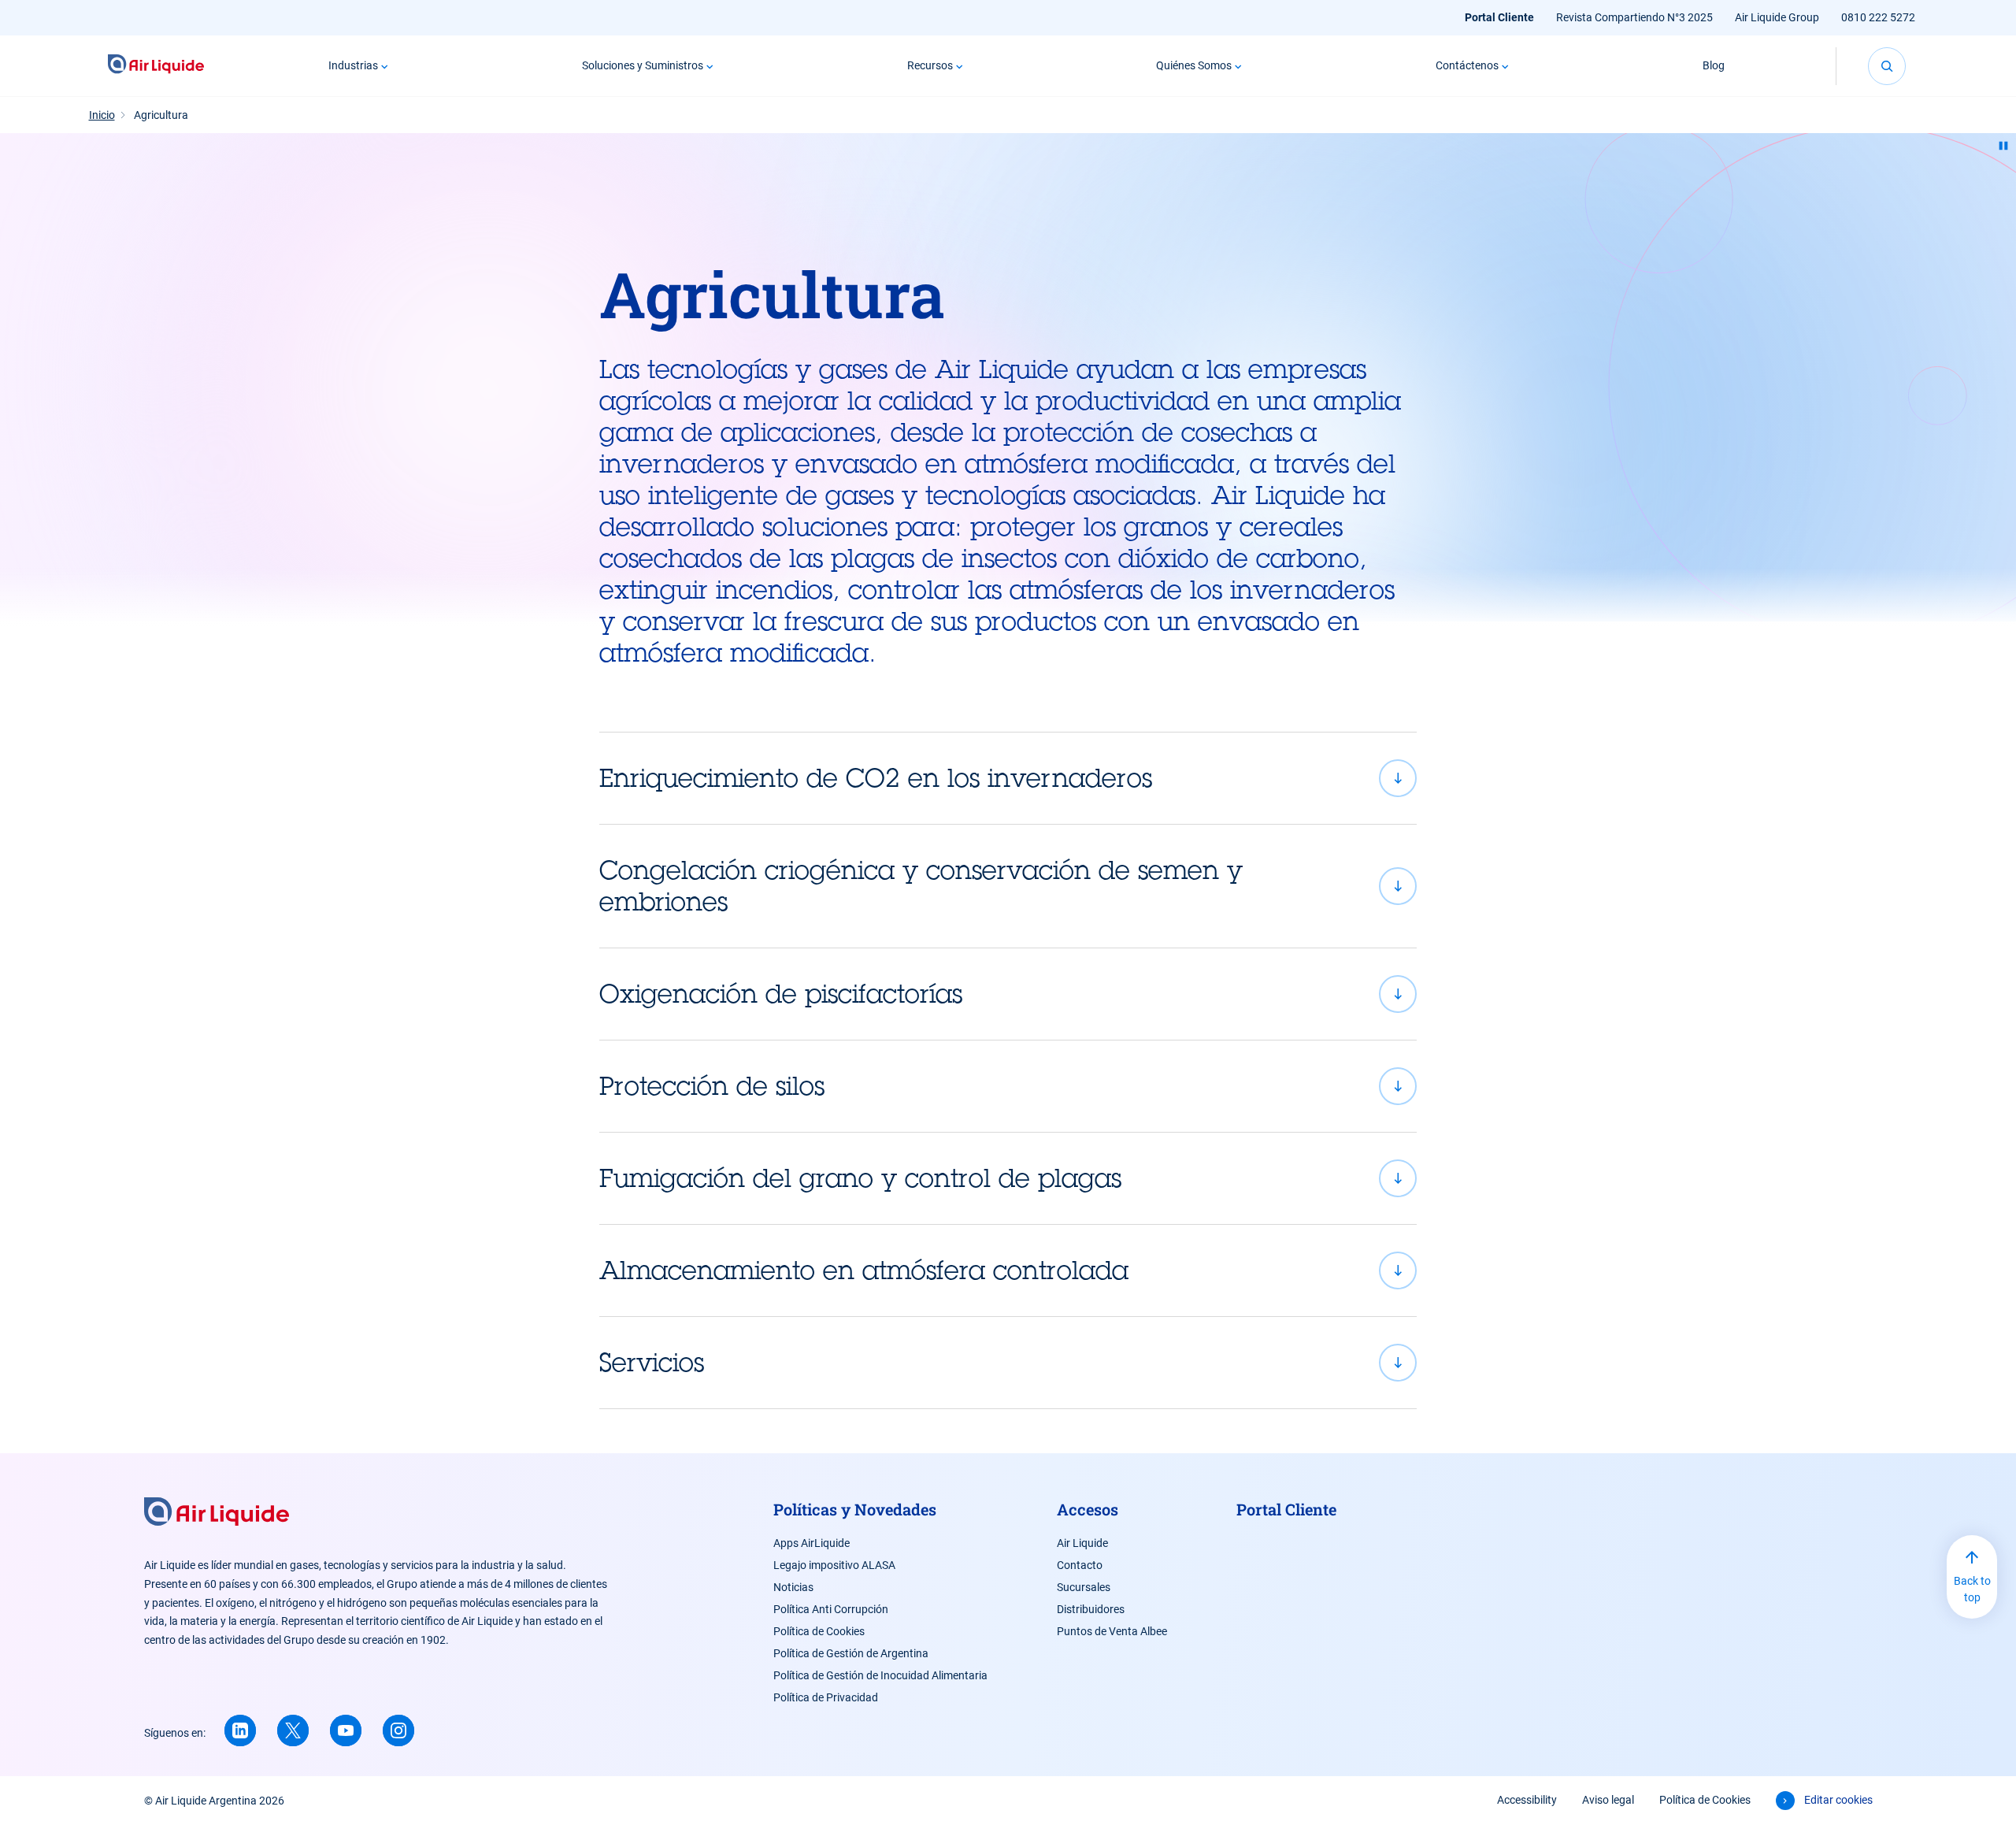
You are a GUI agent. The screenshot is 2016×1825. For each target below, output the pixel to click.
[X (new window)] (293, 1730)
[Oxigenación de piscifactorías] (1008, 994)
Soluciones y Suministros (643, 65)
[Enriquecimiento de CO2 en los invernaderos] (1008, 778)
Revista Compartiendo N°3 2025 (1634, 17)
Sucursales (1084, 1587)
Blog (1714, 65)
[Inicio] (156, 66)
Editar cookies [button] (1838, 1800)
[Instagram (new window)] (398, 1730)
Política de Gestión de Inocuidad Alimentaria (880, 1675)
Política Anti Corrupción (831, 1609)
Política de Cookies (819, 1631)
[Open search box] (1887, 66)
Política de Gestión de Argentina (851, 1653)
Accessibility (1527, 1800)
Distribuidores (1091, 1609)
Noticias (793, 1587)
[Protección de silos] (1008, 1086)
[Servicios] (1008, 1363)
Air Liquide (1082, 1543)
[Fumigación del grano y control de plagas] (1008, 1178)
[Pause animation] (2003, 146)
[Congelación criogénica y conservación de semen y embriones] (1008, 886)
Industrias (353, 65)
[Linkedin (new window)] (240, 1730)
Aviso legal (1608, 1800)
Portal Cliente (1499, 17)
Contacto (1080, 1565)
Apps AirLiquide (812, 1543)
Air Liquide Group (1777, 17)
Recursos (930, 65)
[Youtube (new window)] (346, 1730)
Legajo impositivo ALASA (834, 1565)
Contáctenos (1467, 65)
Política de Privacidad (826, 1697)
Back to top (1972, 1589)
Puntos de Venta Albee (1112, 1631)
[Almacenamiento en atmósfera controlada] (1008, 1270)
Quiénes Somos (1194, 65)
